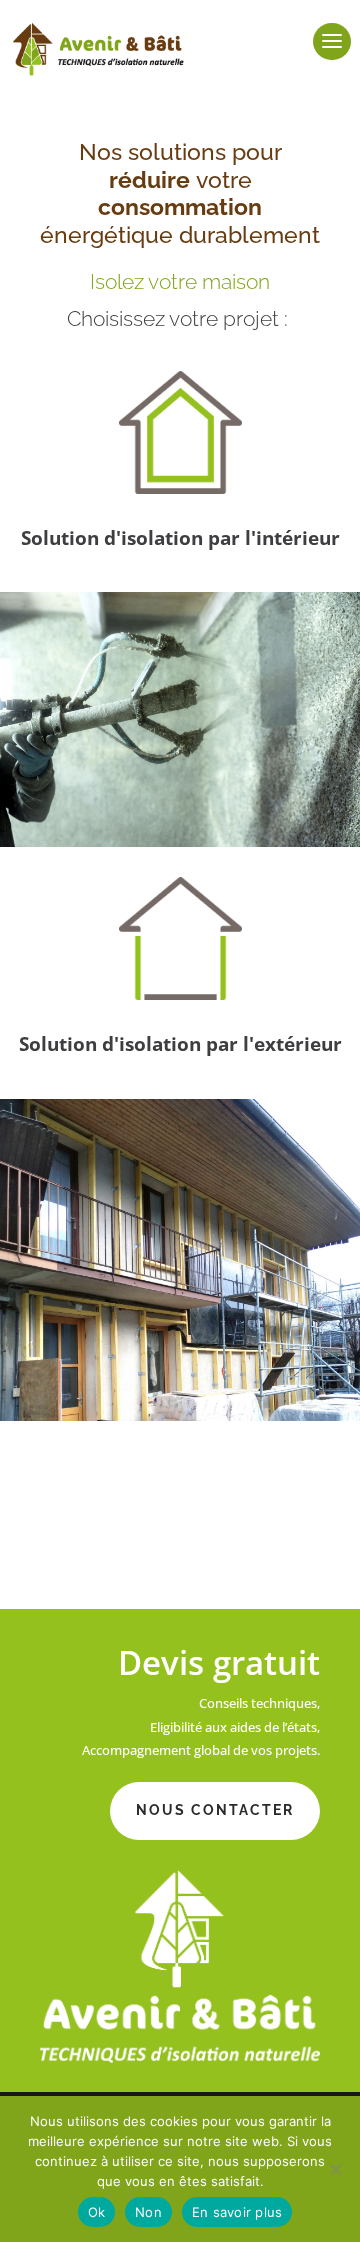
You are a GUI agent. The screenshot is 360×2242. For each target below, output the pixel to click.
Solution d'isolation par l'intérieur (180, 538)
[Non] (335, 2169)
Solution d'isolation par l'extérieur (180, 1044)
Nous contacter (215, 1810)
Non (148, 2212)
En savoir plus (237, 2212)
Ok (97, 2212)
